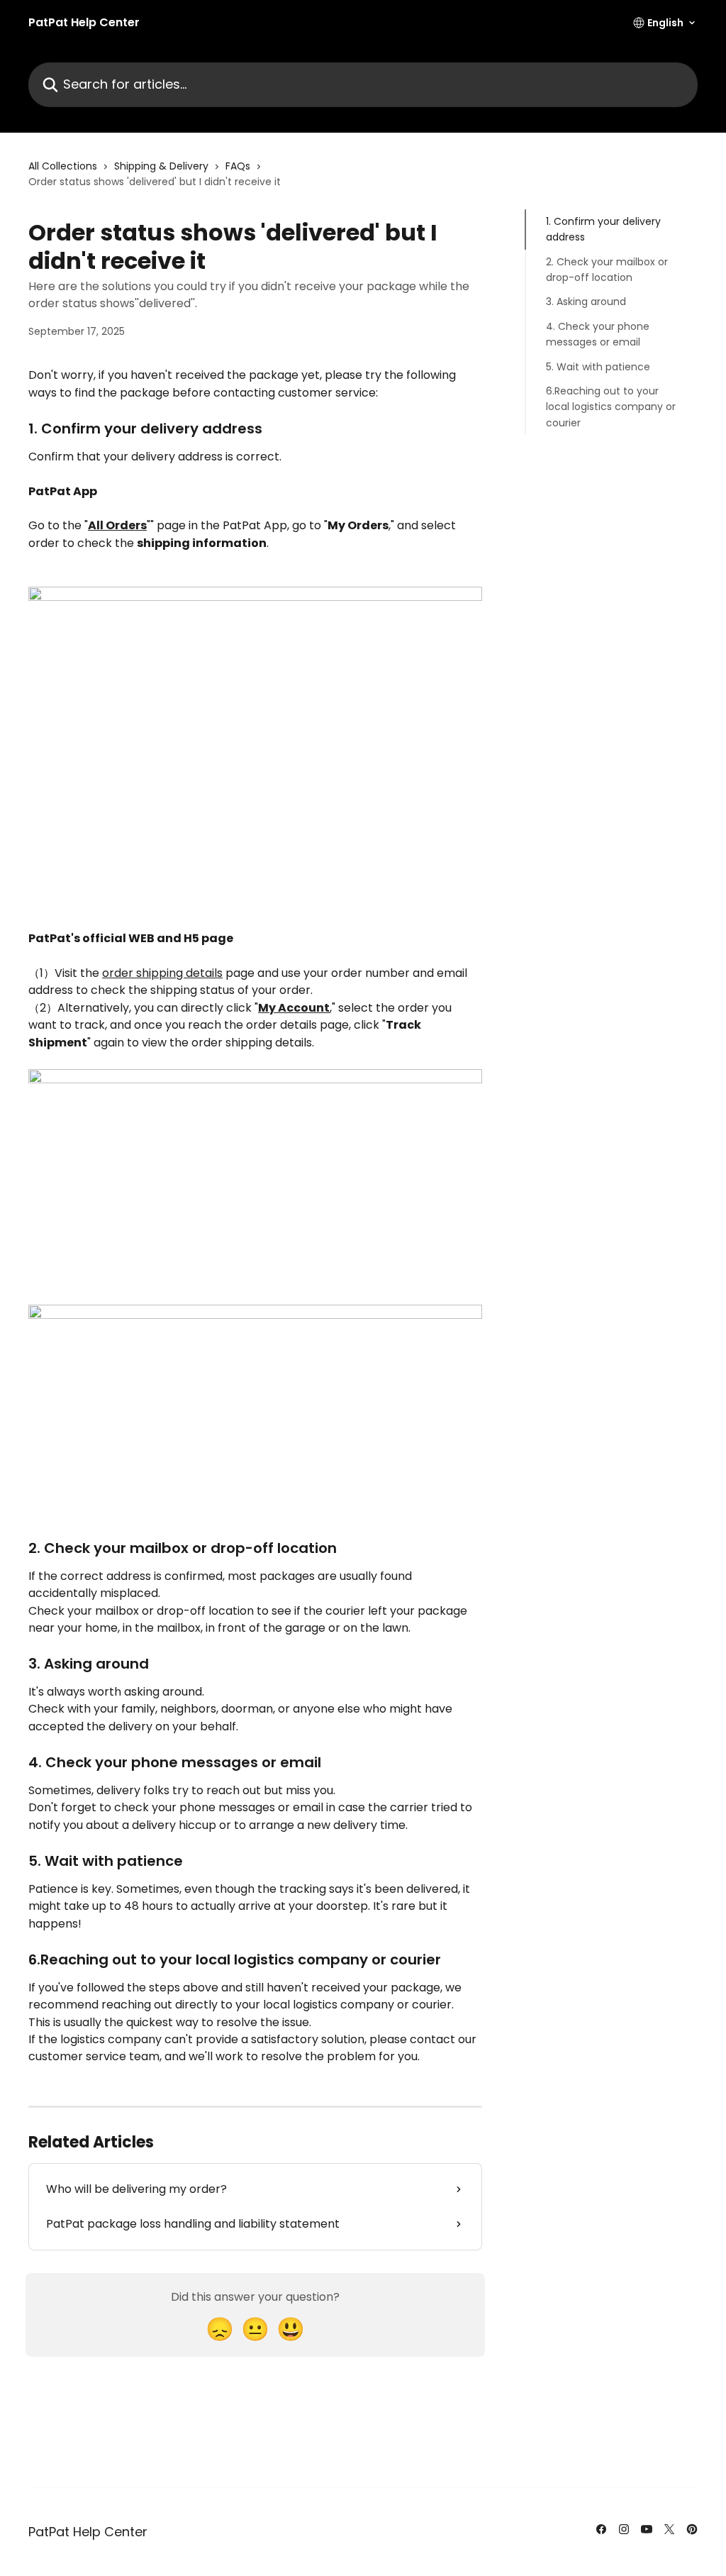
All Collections (63, 166)
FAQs (238, 166)
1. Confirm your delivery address (603, 229)
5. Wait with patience (598, 367)
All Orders (117, 525)
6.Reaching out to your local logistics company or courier (611, 407)
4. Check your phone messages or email (598, 334)
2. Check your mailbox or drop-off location (607, 270)
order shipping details (162, 973)
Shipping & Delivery (161, 166)
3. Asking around (586, 302)
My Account (294, 1008)
